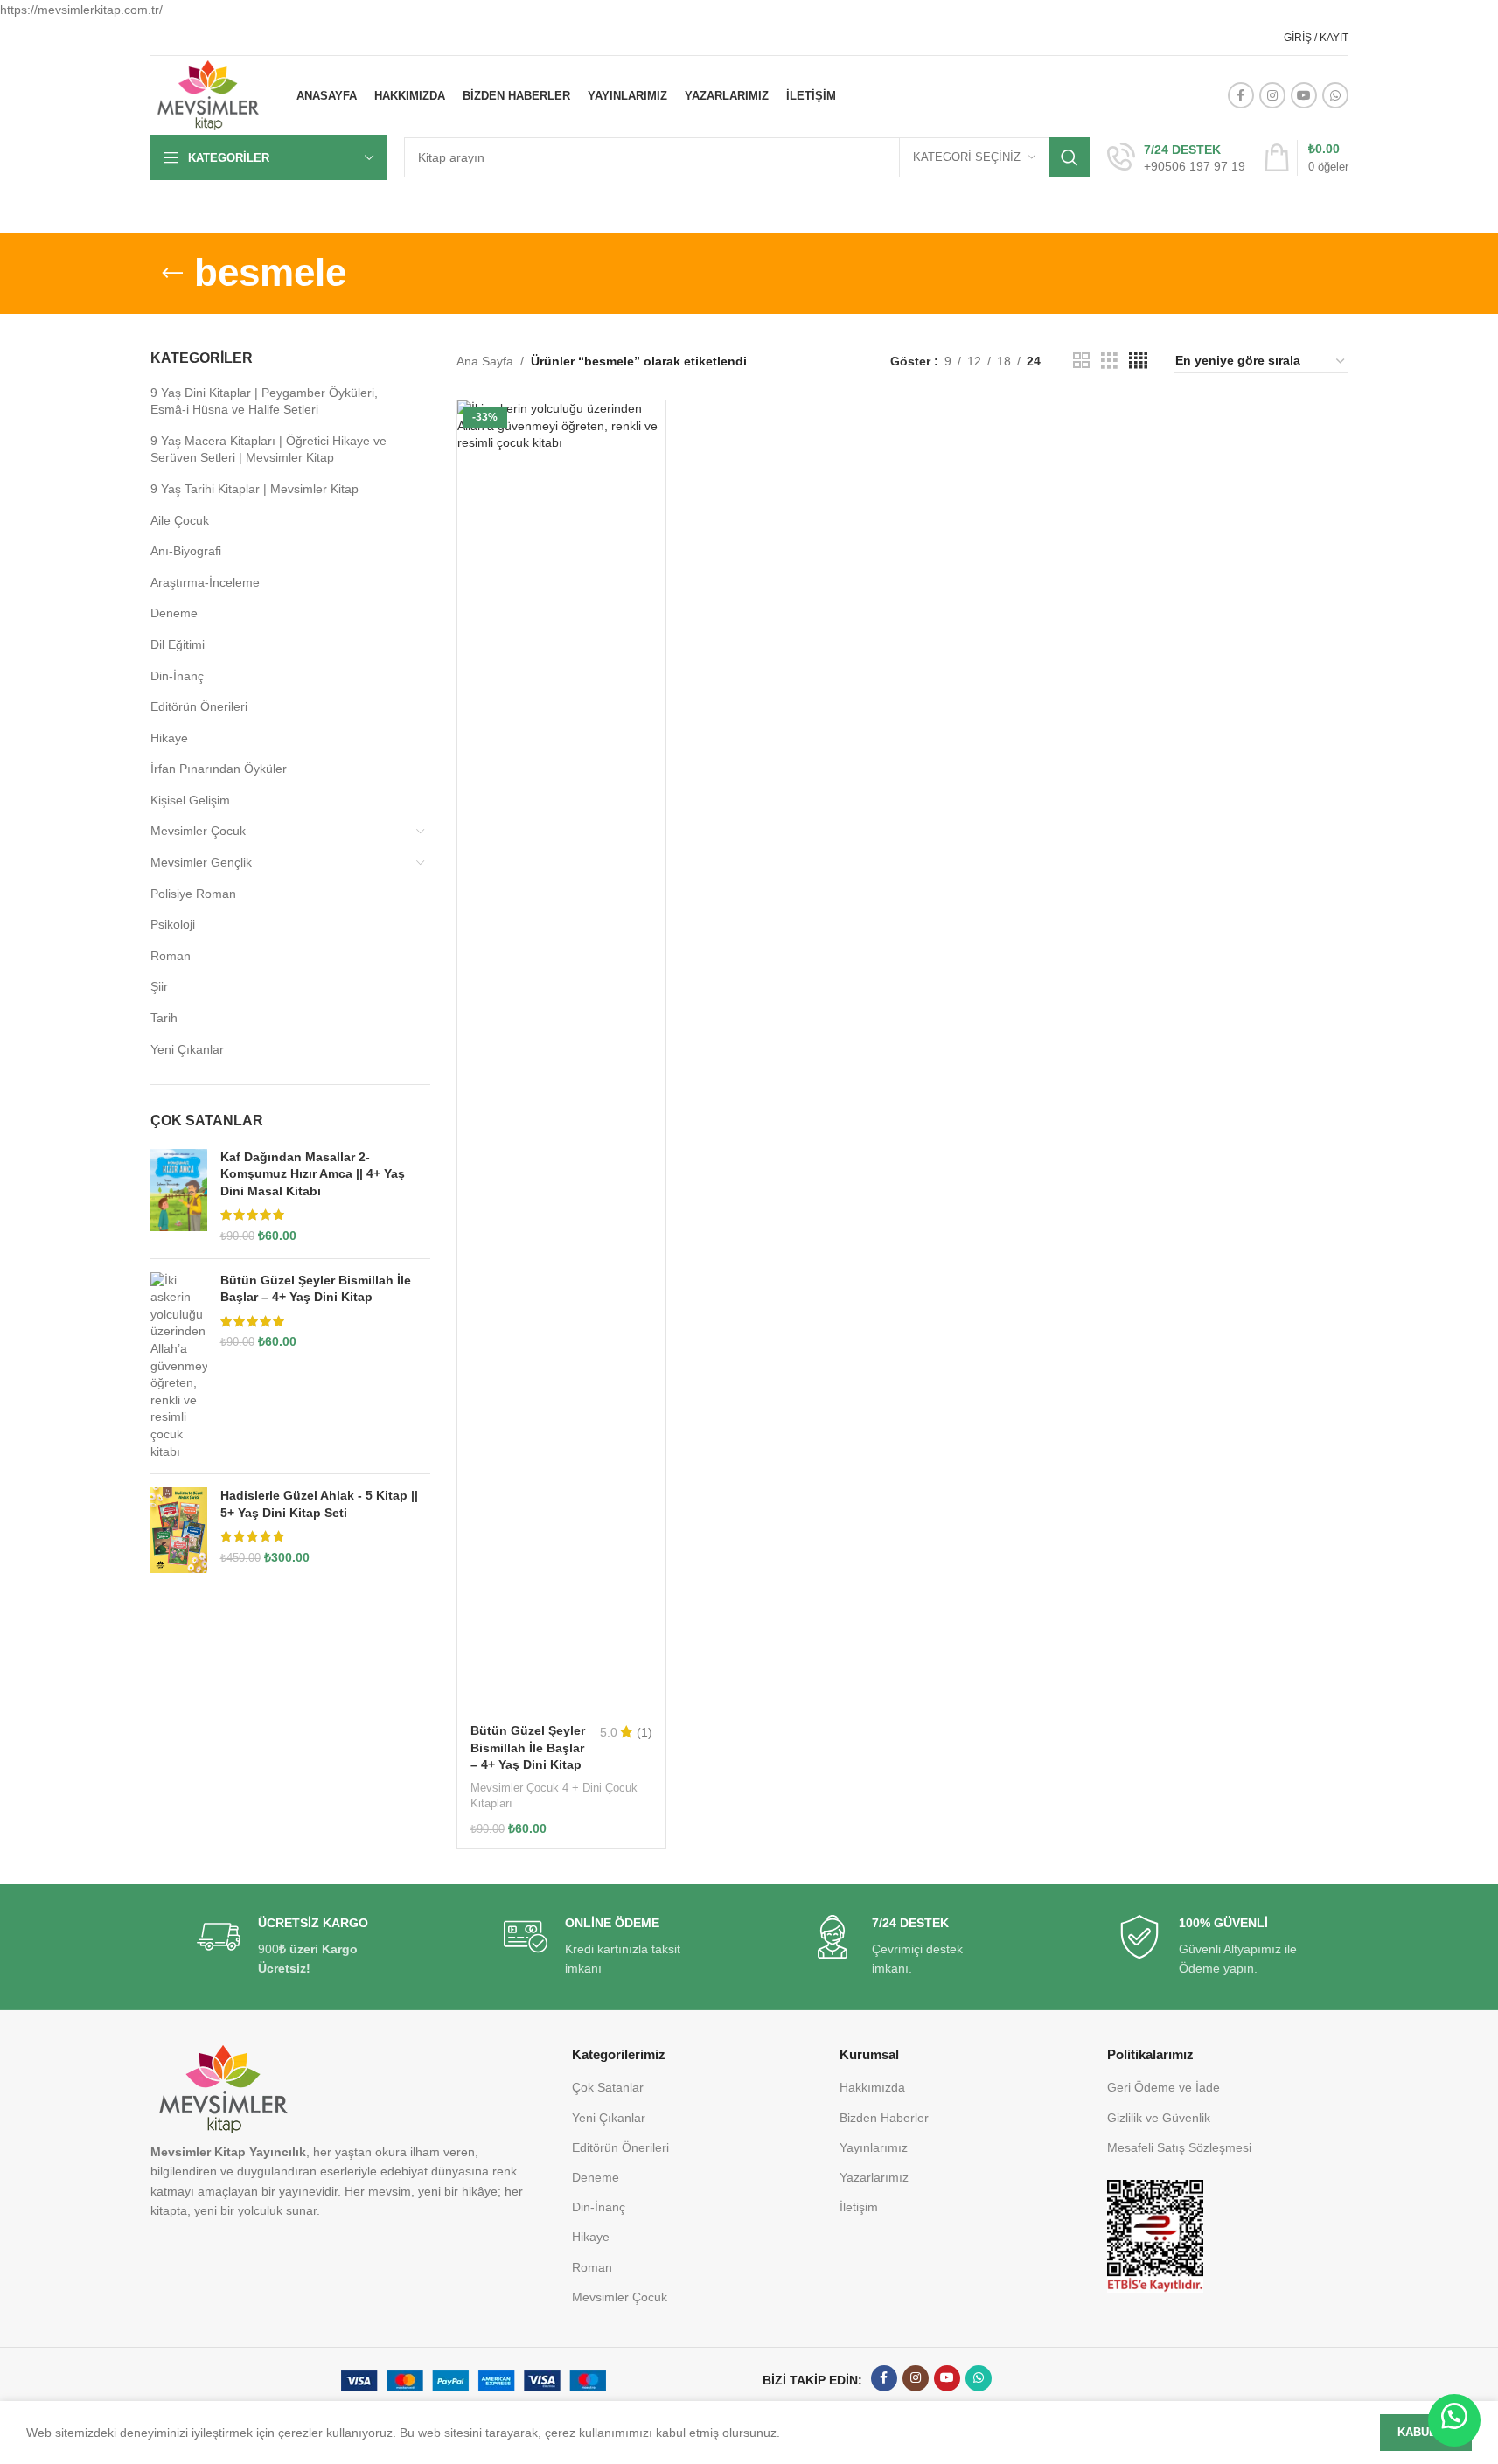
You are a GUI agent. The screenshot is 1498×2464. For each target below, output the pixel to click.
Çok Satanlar (608, 2087)
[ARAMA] (1070, 157)
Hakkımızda (872, 2087)
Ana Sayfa (485, 361)
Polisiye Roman (193, 894)
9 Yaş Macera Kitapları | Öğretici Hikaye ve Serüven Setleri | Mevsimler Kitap (268, 449)
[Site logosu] (208, 94)
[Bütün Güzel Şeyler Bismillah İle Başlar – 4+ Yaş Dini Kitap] (179, 1367)
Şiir (159, 986)
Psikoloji (173, 924)
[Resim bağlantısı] (1155, 2235)
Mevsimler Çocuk (198, 831)
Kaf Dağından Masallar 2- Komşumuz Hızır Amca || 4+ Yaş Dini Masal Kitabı (313, 1174)
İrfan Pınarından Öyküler (219, 769)
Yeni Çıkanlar (187, 1049)
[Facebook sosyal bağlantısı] (1241, 95)
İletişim (859, 2207)
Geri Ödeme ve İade (1164, 2087)
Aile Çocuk (180, 520)
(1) (644, 1732)
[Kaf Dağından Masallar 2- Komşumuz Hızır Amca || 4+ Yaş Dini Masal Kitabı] (179, 1197)
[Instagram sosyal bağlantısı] (1272, 95)
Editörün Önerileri (199, 706)
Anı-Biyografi (186, 551)
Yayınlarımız (874, 2147)
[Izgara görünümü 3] (1109, 361)
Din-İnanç (177, 676)
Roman (171, 956)
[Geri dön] (172, 274)
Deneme (174, 613)
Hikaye (169, 738)
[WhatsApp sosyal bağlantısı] (1335, 95)
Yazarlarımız (874, 2177)
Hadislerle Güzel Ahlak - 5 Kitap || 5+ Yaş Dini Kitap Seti (319, 1504)
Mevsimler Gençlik (201, 862)
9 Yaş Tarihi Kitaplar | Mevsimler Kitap (254, 489)
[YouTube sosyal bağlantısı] (1304, 95)
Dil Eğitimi (178, 644)
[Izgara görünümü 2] (1081, 361)
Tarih (164, 1018)
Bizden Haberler (884, 2118)
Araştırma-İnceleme (205, 582)
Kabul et (1426, 2432)
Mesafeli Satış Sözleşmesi (1179, 2147)
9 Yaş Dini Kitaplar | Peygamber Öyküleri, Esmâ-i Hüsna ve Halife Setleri (264, 401)
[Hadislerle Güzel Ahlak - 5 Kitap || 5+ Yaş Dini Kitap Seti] (179, 1530)
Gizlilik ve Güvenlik (1159, 2118)
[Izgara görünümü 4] (1138, 361)
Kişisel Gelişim (190, 800)
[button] (1454, 2420)
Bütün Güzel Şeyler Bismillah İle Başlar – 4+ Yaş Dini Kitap (316, 1289)
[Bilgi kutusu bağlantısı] (1176, 158)
